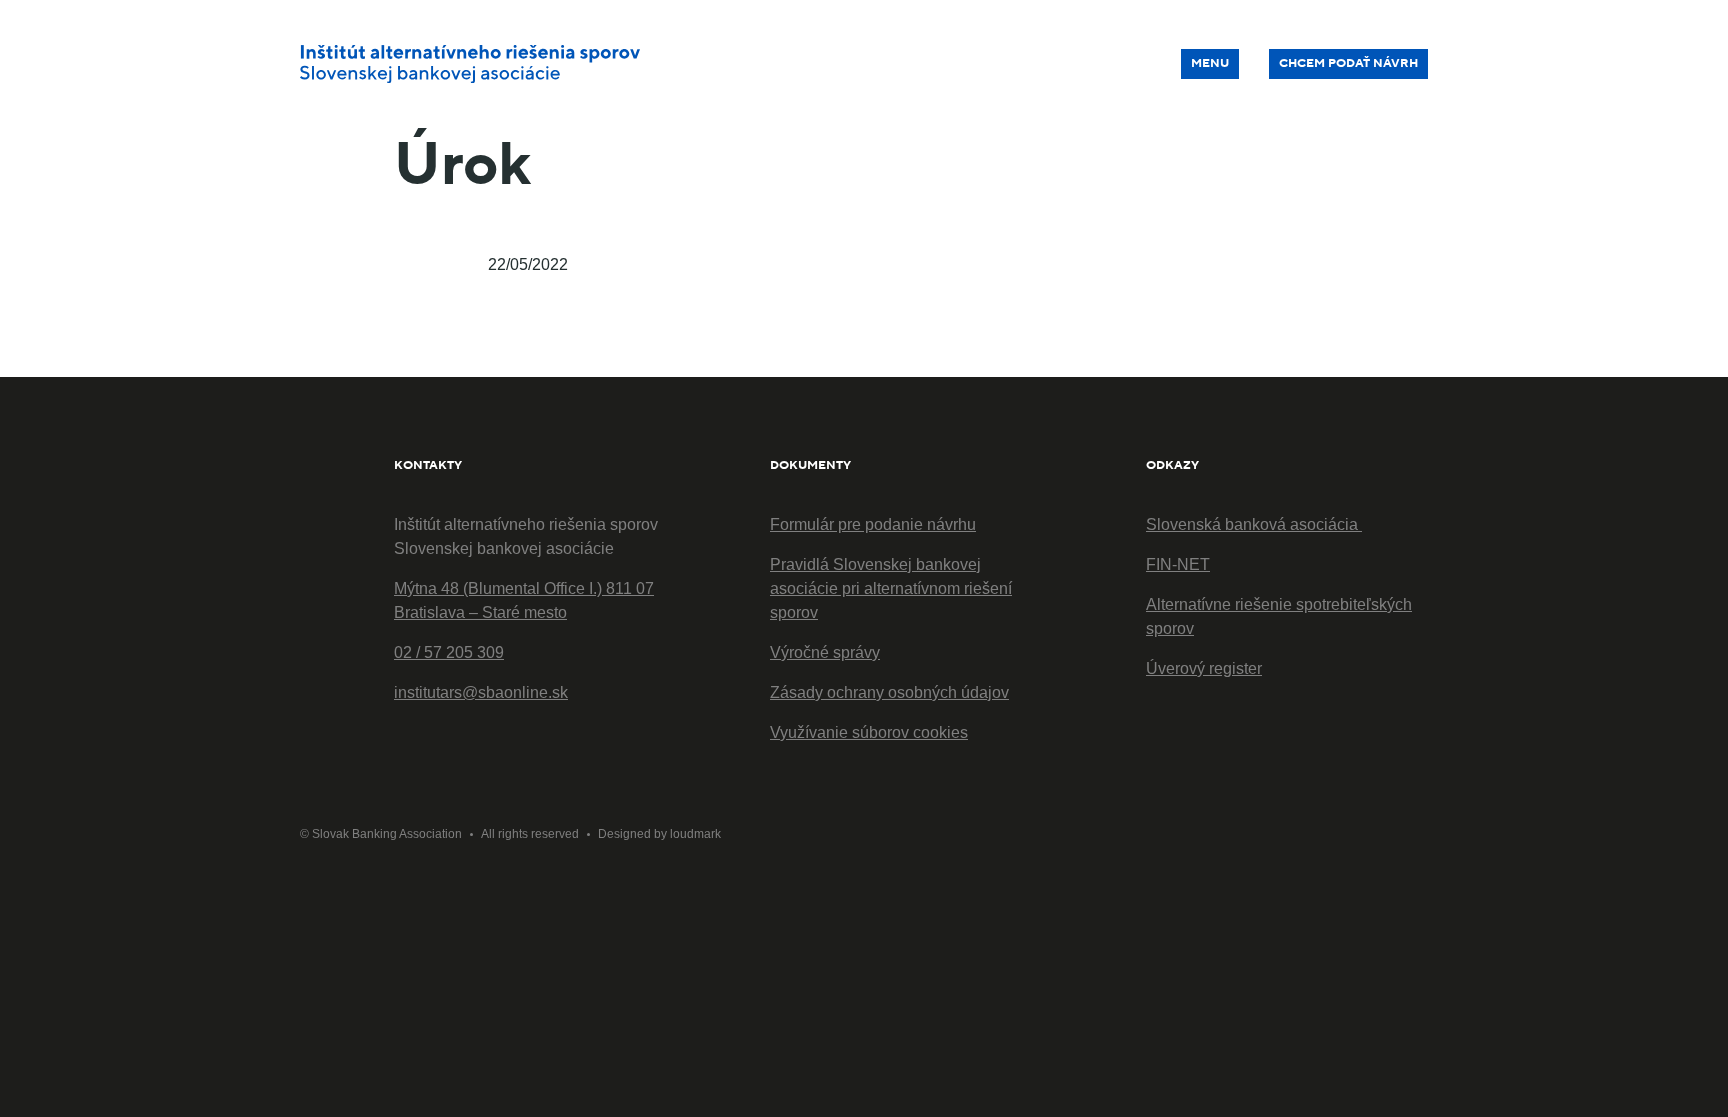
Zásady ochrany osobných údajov (889, 692)
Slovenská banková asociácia (1254, 524)
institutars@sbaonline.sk (481, 692)
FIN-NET (1178, 564)
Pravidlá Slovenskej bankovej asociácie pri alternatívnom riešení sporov (891, 588)
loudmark (695, 834)
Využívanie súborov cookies (869, 732)
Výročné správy (825, 652)
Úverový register (1204, 668)
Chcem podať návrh (1348, 63)
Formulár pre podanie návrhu (873, 524)
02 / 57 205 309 (449, 652)
